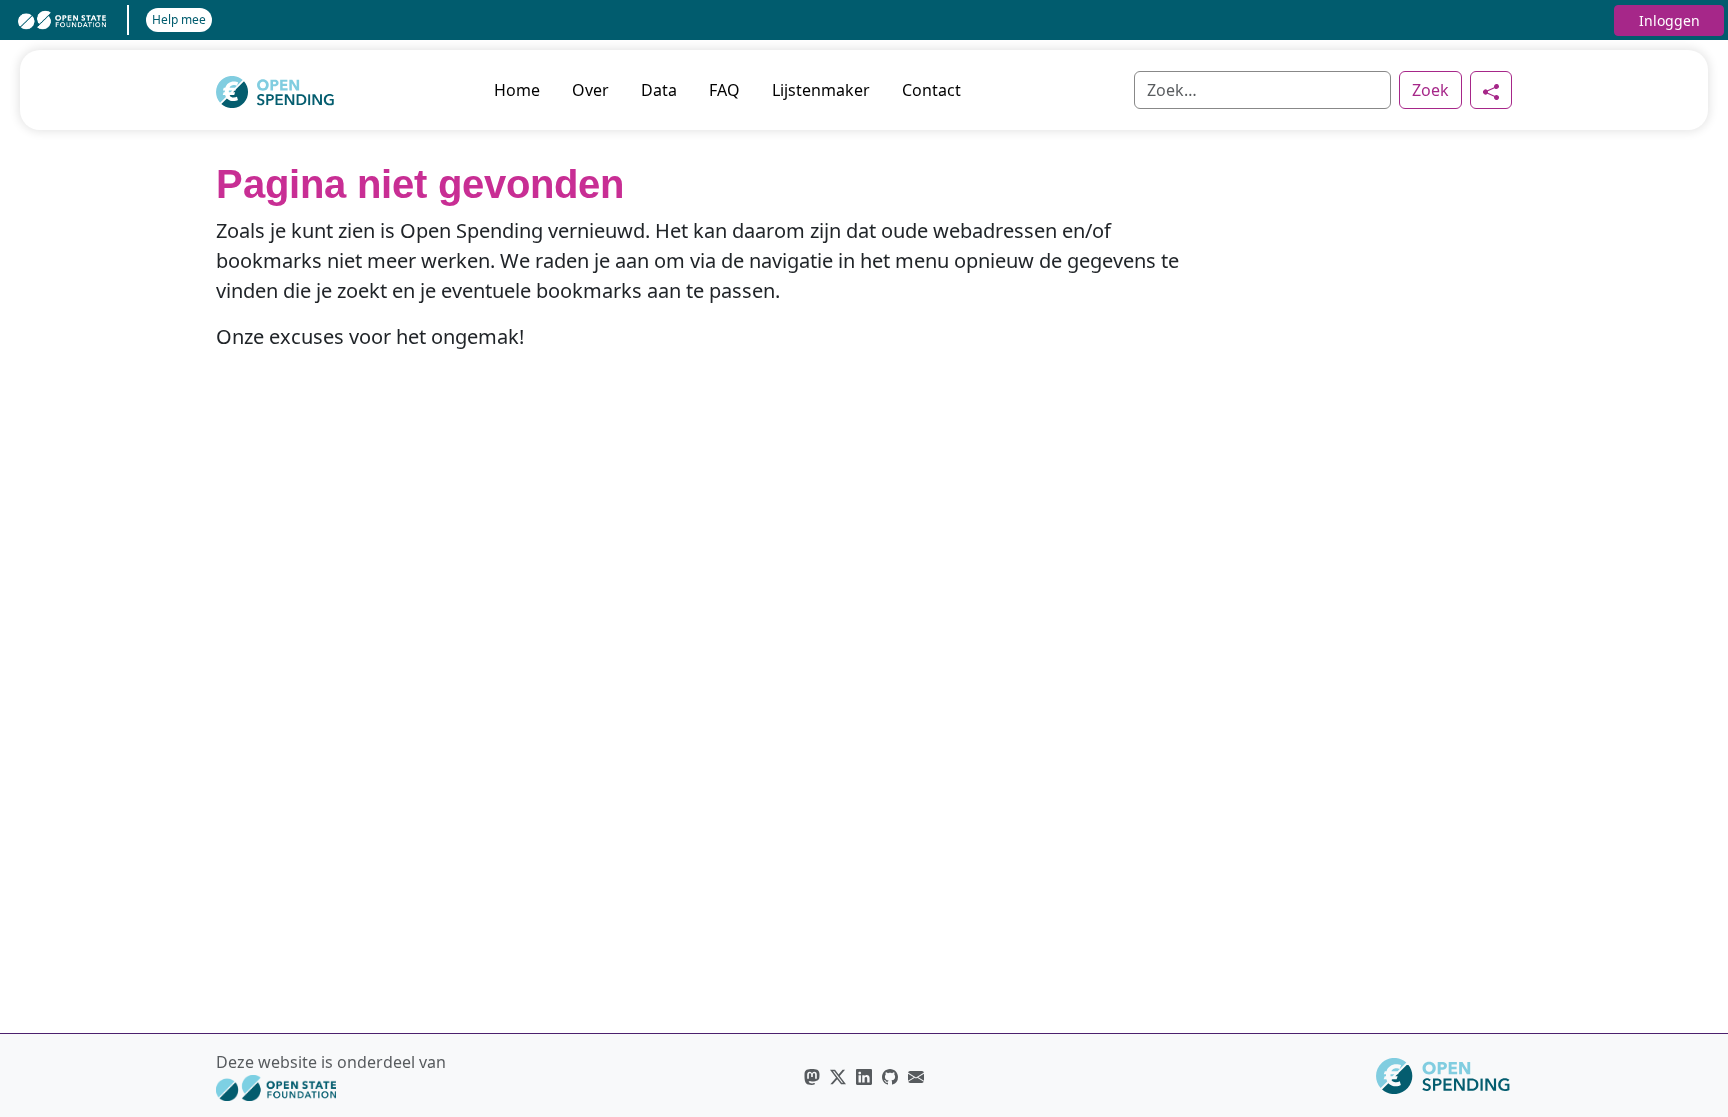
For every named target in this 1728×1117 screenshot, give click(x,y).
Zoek (1430, 90)
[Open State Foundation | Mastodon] (812, 1076)
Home (517, 90)
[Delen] (1491, 90)
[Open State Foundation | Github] (890, 1076)
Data (659, 90)
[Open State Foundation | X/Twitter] (838, 1076)
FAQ (724, 90)
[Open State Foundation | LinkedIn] (864, 1076)
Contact (931, 90)
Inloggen (1669, 20)
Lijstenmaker (821, 90)
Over (590, 90)
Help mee (179, 19)
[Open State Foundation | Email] (916, 1076)
